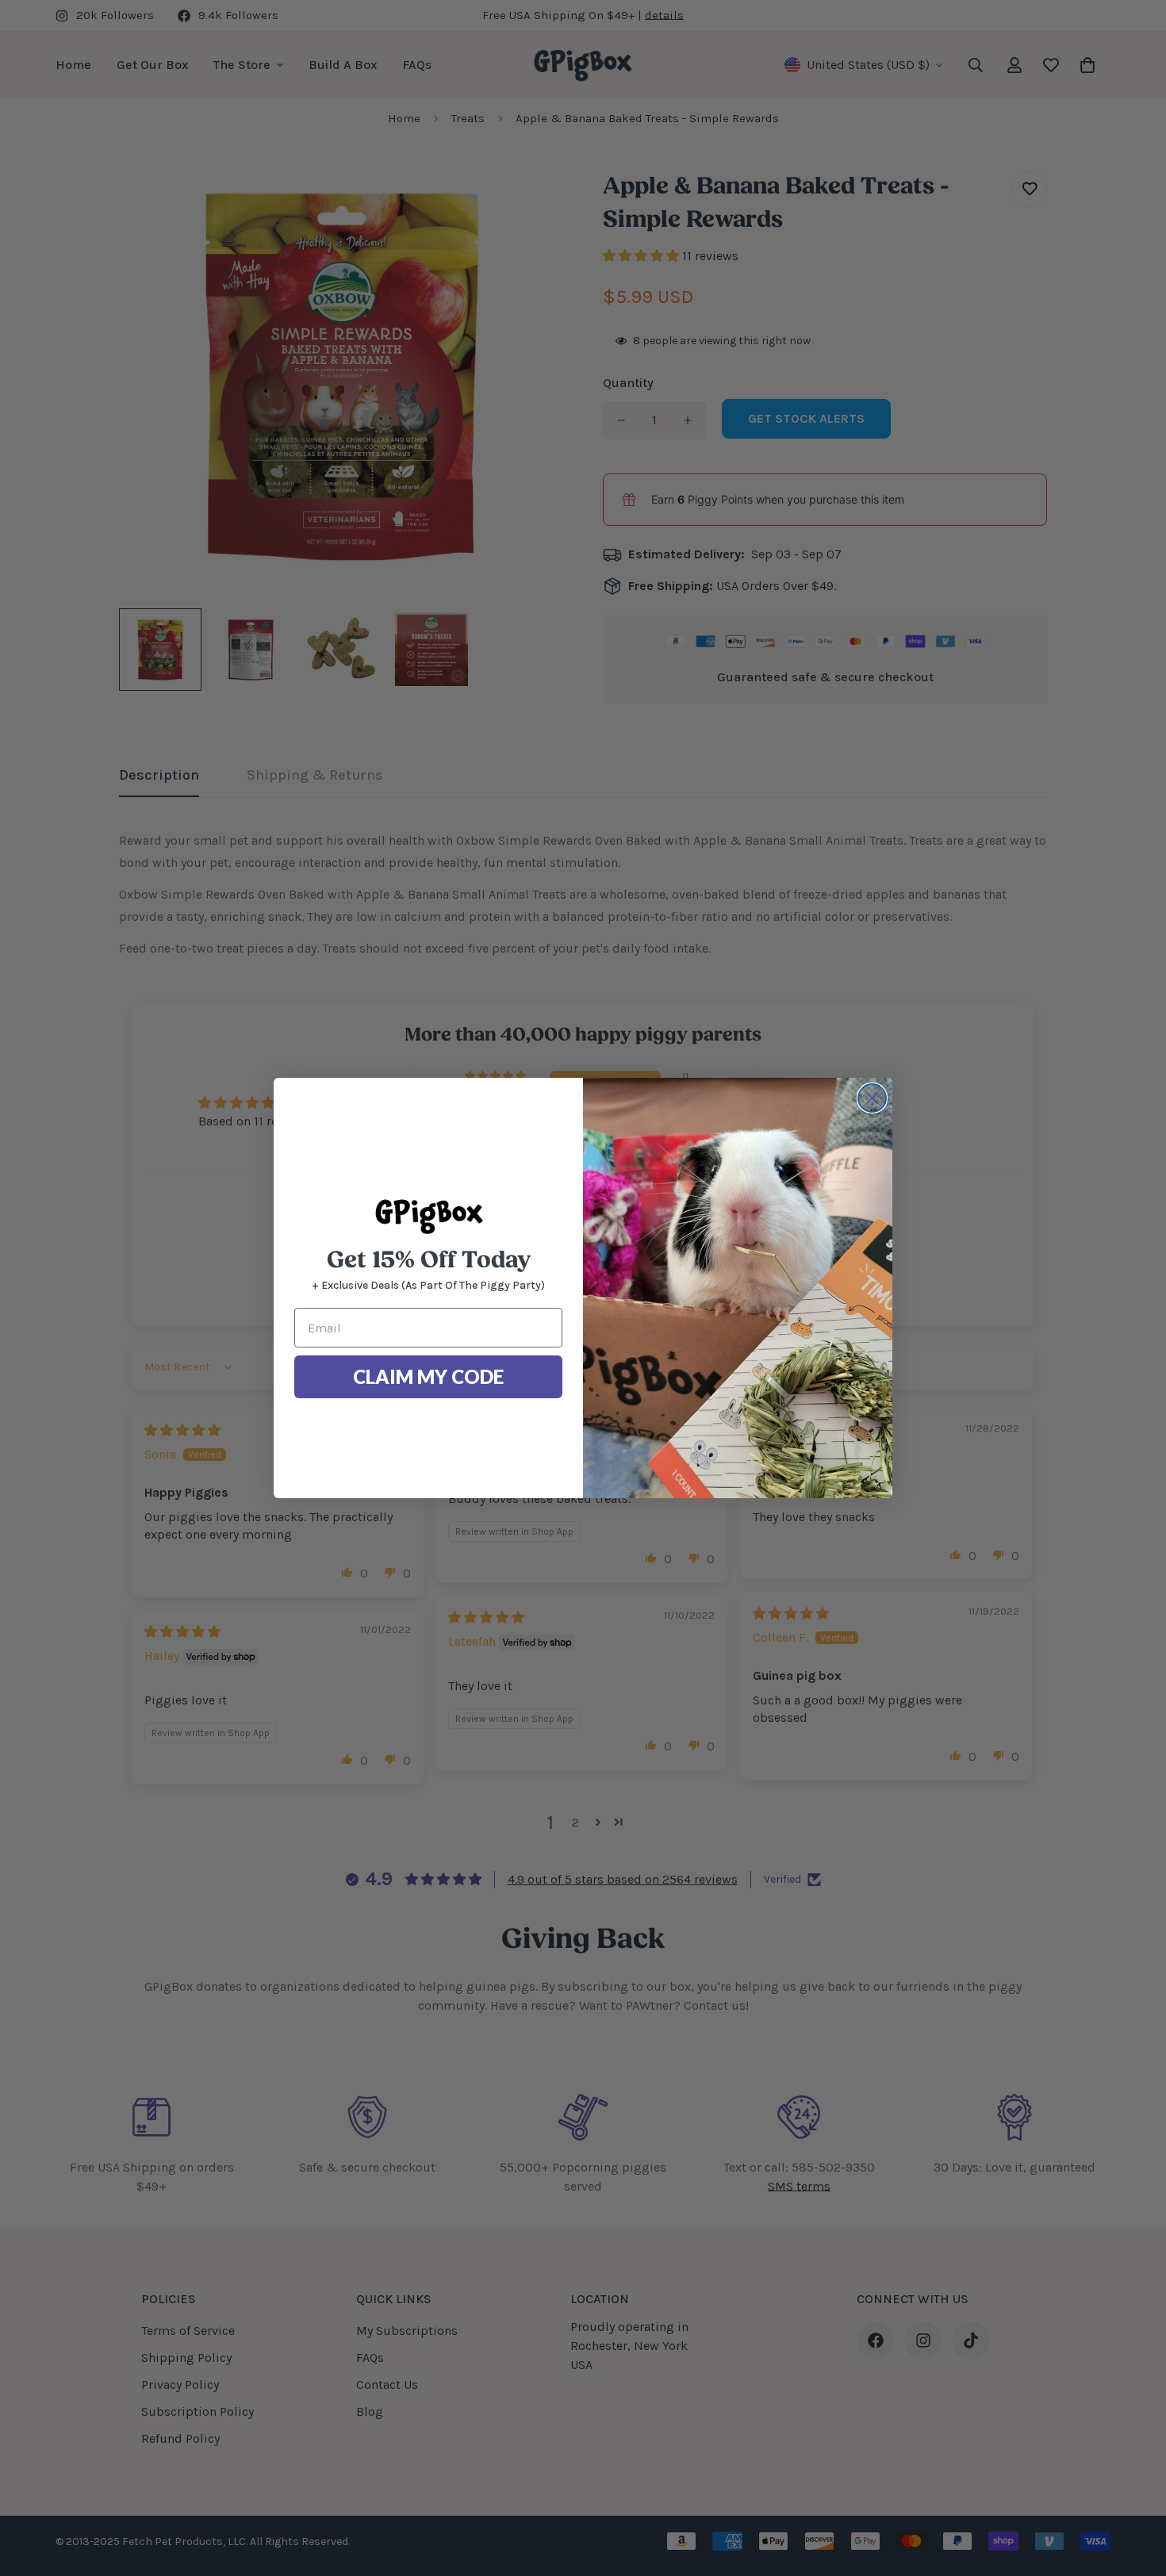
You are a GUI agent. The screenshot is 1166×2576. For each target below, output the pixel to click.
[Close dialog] (872, 1098)
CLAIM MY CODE (428, 1376)
